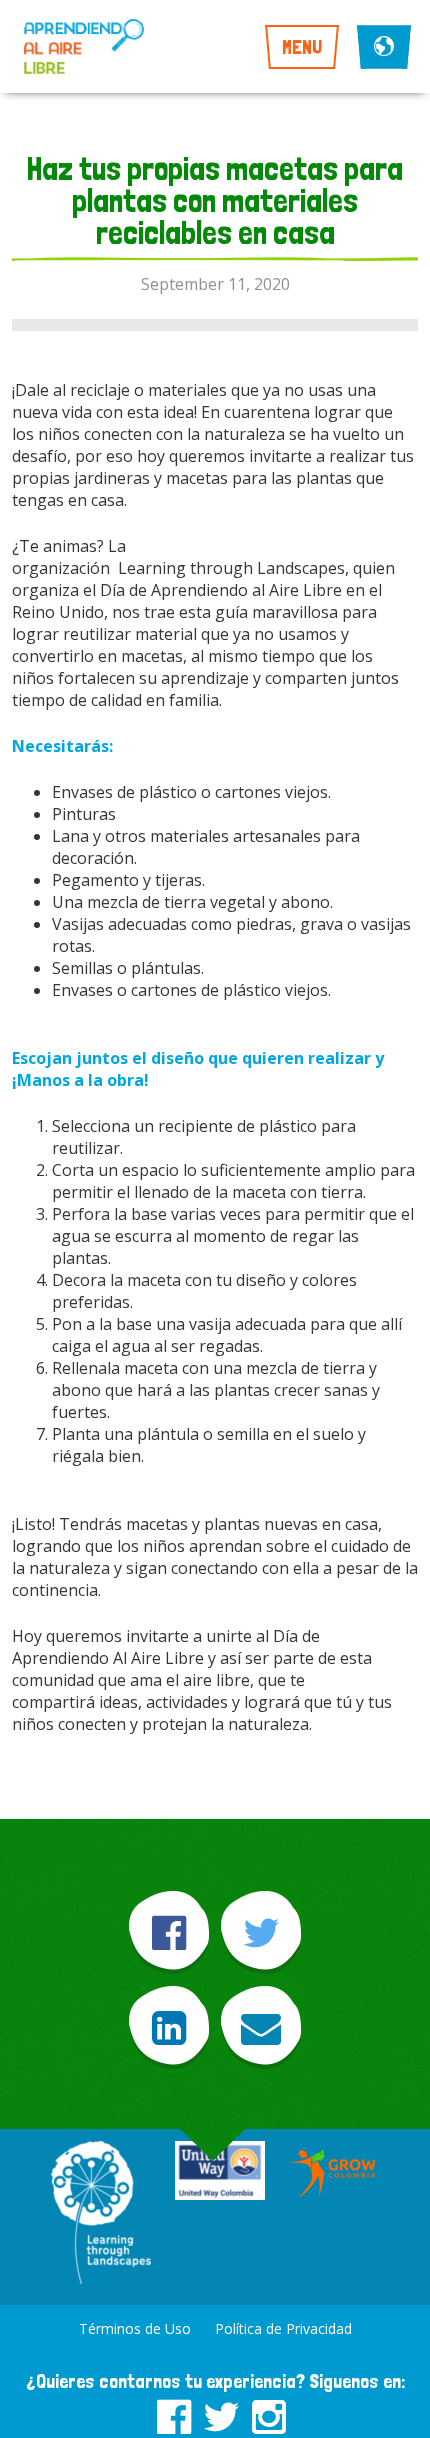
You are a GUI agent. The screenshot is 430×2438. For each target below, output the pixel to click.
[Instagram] (269, 2413)
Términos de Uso (135, 2328)
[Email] (261, 2027)
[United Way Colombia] (220, 2172)
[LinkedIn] (169, 2027)
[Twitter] (261, 1932)
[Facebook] (169, 1932)
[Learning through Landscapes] (101, 2214)
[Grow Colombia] (334, 2173)
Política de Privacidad (283, 2328)
